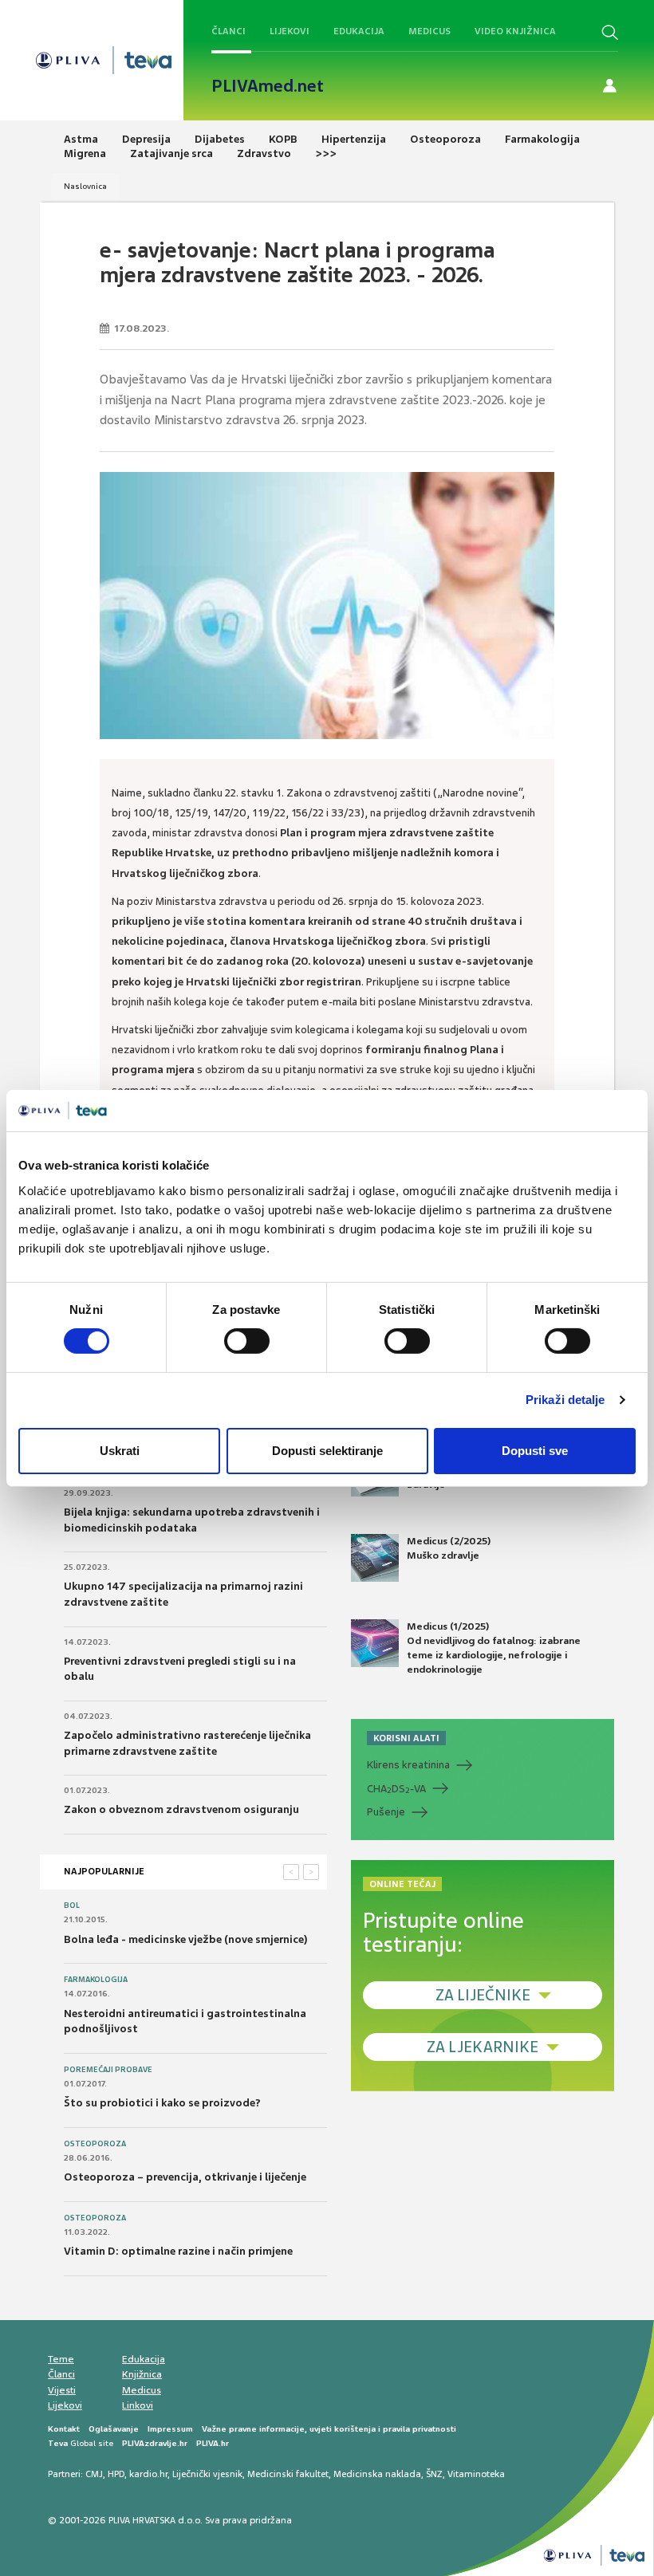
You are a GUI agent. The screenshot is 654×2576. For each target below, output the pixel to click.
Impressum (170, 2429)
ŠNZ (434, 2474)
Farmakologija (96, 1980)
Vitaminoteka (476, 2474)
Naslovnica (85, 186)
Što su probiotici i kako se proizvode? (162, 2103)
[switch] (247, 1341)
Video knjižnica (515, 31)
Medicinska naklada (377, 2474)
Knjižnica (142, 2374)
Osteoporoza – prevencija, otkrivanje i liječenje (185, 2177)
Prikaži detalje (565, 1400)
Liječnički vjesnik (207, 2474)
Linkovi (138, 2405)
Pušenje (386, 1812)
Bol (72, 1905)
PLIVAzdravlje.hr (155, 2443)
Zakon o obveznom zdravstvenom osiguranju (181, 1809)
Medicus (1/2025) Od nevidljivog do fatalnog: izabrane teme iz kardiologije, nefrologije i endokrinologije (494, 1648)
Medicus (429, 31)
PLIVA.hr (213, 2443)
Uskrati (120, 1451)
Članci (229, 31)
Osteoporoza (95, 2144)
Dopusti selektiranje (327, 1451)
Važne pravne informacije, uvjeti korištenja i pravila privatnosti (329, 2429)
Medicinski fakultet (288, 2474)
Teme (61, 2359)
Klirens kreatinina (408, 1765)
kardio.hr (148, 2474)
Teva (58, 2443)
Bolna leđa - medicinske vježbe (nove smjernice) (186, 1939)
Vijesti (62, 2390)
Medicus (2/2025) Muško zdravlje (449, 1548)
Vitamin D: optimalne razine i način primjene (178, 2251)
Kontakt (64, 2429)
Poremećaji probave (108, 2070)
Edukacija (359, 31)
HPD (116, 2474)
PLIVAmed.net (268, 86)
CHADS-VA (396, 1789)
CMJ (94, 2474)
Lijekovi (290, 31)
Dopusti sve (535, 1451)
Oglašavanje (114, 2429)
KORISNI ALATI (406, 1738)
